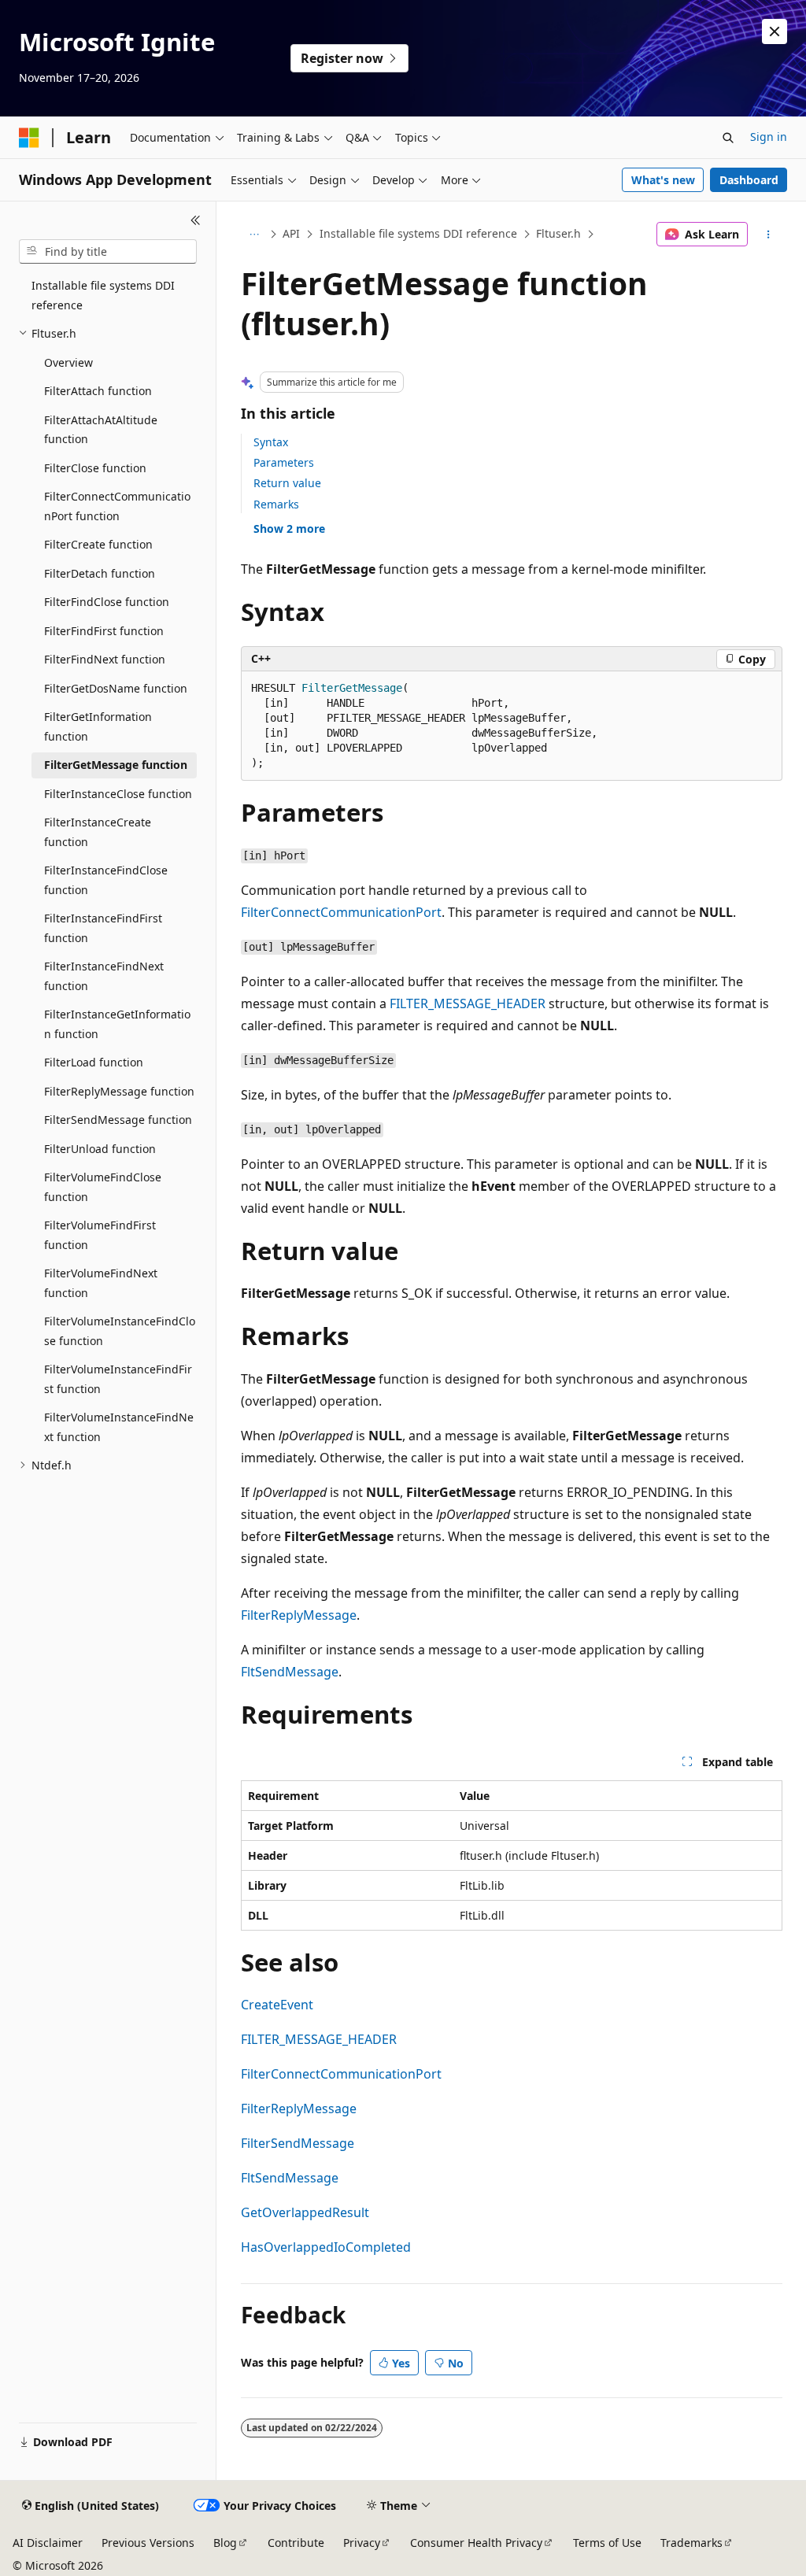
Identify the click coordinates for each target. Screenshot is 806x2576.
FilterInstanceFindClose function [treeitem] (106, 880)
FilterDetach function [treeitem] (100, 573)
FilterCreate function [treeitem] (98, 544)
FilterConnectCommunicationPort (341, 912)
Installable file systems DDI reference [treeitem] (103, 295)
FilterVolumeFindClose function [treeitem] (103, 1187)
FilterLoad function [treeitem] (94, 1062)
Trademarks (691, 2543)
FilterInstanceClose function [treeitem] (118, 794)
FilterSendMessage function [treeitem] (118, 1120)
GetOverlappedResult (305, 2212)
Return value (287, 483)
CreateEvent (277, 2005)
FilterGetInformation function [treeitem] (98, 726)
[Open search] (728, 138)
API (291, 233)
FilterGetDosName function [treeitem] (116, 688)
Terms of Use (607, 2543)
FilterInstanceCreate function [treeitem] (98, 832)
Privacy (362, 2543)
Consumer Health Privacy (476, 2543)
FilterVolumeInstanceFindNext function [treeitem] (119, 1427)
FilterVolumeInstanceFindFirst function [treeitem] (118, 1379)
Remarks (276, 504)
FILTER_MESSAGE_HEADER (468, 1003)
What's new (663, 180)
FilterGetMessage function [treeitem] (116, 765)
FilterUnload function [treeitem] (100, 1149)
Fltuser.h (558, 233)
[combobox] (108, 252)
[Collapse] (196, 220)
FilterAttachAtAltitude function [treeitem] (101, 430)
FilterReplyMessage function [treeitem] (119, 1091)
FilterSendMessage (298, 2143)
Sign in (769, 137)
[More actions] (768, 235)
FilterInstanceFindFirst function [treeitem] (103, 928)
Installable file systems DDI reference (418, 233)
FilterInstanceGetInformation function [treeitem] (117, 1024)
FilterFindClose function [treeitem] (107, 602)
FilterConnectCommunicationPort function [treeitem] (117, 506)
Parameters (284, 462)
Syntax (271, 442)
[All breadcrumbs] (255, 235)
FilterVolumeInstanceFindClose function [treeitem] (120, 1331)
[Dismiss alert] (775, 31)
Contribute (296, 2543)
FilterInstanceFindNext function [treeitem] (104, 976)
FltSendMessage (290, 1672)
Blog (225, 2543)
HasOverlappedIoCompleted (326, 2247)
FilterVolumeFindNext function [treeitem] (101, 1283)
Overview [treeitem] (68, 362)
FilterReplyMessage (299, 1615)
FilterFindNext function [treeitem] (105, 659)
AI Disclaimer (48, 2543)
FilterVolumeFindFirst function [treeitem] (100, 1235)
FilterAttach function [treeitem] (98, 391)
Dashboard (749, 180)
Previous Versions (148, 2543)
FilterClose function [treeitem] (95, 468)
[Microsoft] (29, 138)
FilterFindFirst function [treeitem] (104, 631)
